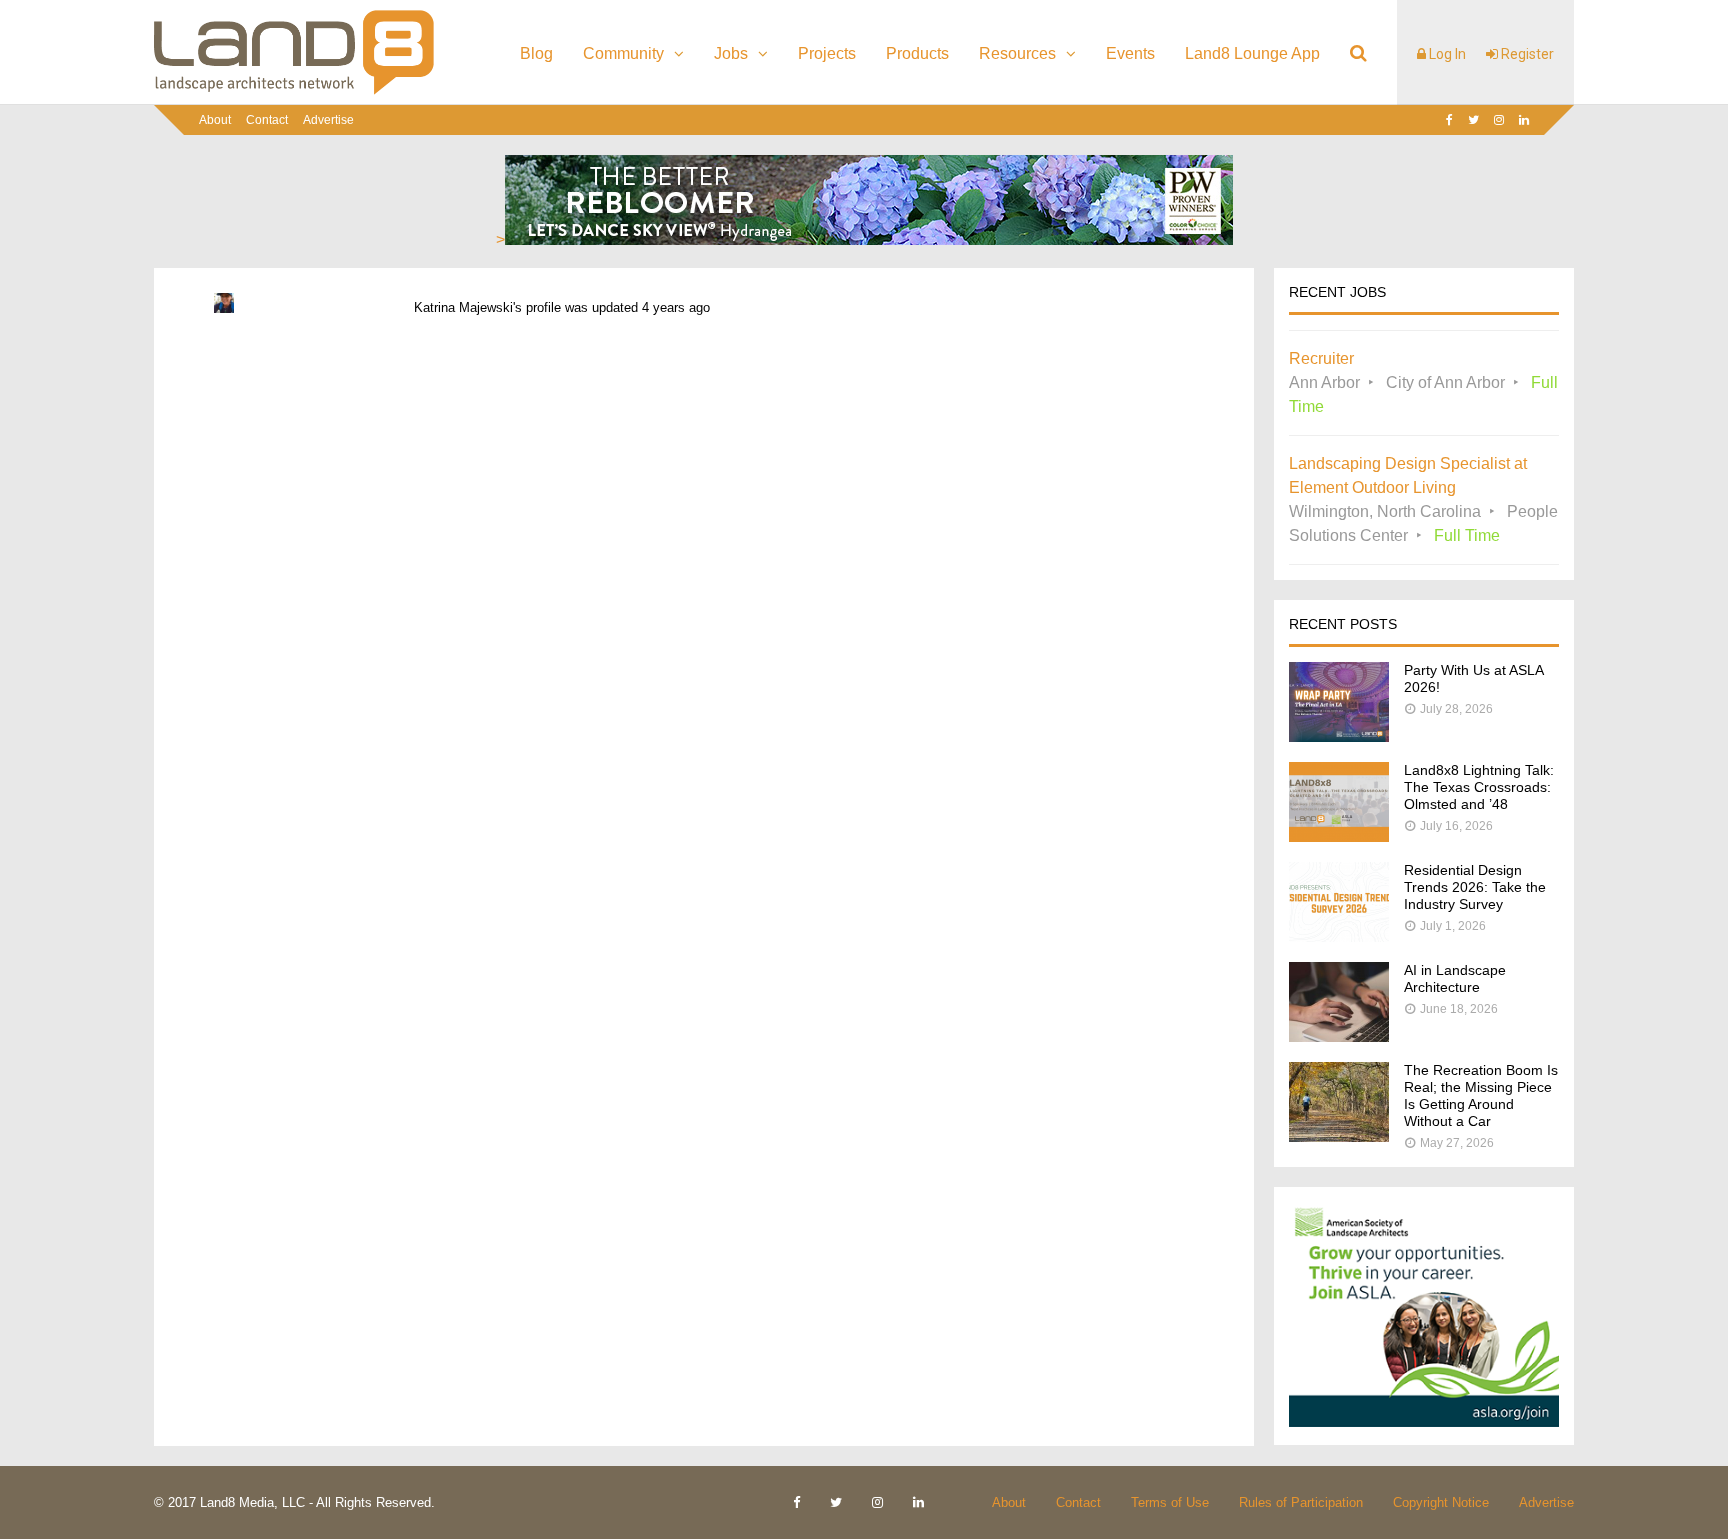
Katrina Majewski (463, 307)
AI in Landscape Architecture (1455, 978)
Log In (1446, 54)
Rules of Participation (1301, 1502)
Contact (267, 120)
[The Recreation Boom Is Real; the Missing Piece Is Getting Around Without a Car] (1339, 1136)
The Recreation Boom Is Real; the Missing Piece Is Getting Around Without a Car (1481, 1095)
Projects (827, 53)
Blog (536, 53)
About (215, 120)
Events (1130, 53)
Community (623, 53)
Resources (1017, 53)
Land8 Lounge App (1252, 53)
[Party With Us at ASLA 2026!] (1339, 736)
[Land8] (294, 91)
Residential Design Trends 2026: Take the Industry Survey (1475, 887)
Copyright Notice (1441, 1502)
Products (917, 53)
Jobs (731, 53)
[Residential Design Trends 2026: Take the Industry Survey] (1339, 936)
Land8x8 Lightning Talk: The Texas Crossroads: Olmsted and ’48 (1479, 787)
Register (1526, 54)
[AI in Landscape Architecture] (1339, 1036)
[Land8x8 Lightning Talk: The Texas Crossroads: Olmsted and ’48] (1339, 836)
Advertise (328, 120)
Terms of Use (1170, 1502)
